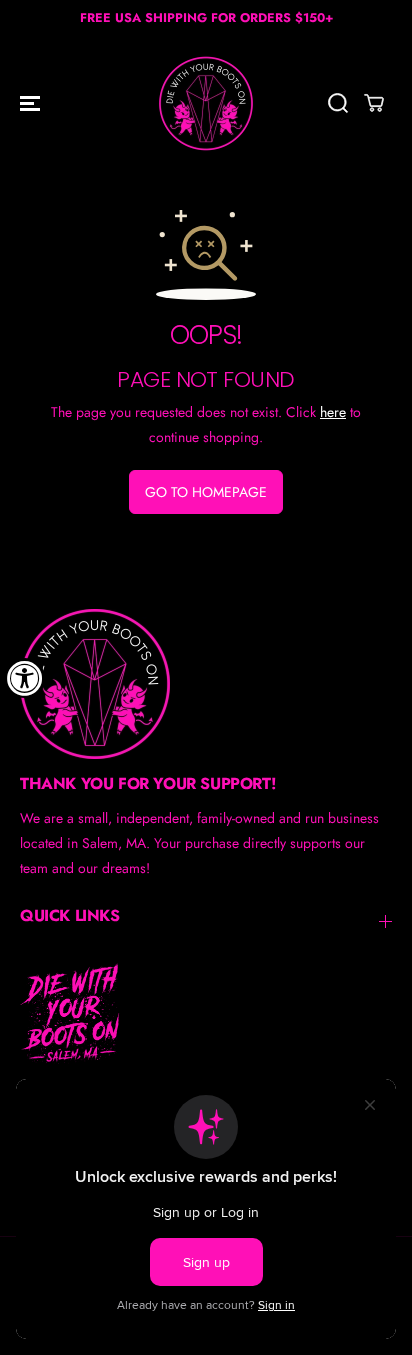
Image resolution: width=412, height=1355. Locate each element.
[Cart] (374, 103)
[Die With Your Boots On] (206, 103)
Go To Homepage (206, 492)
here (333, 412)
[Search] (338, 103)
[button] (32, 103)
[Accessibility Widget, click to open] (25, 678)
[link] (206, 684)
